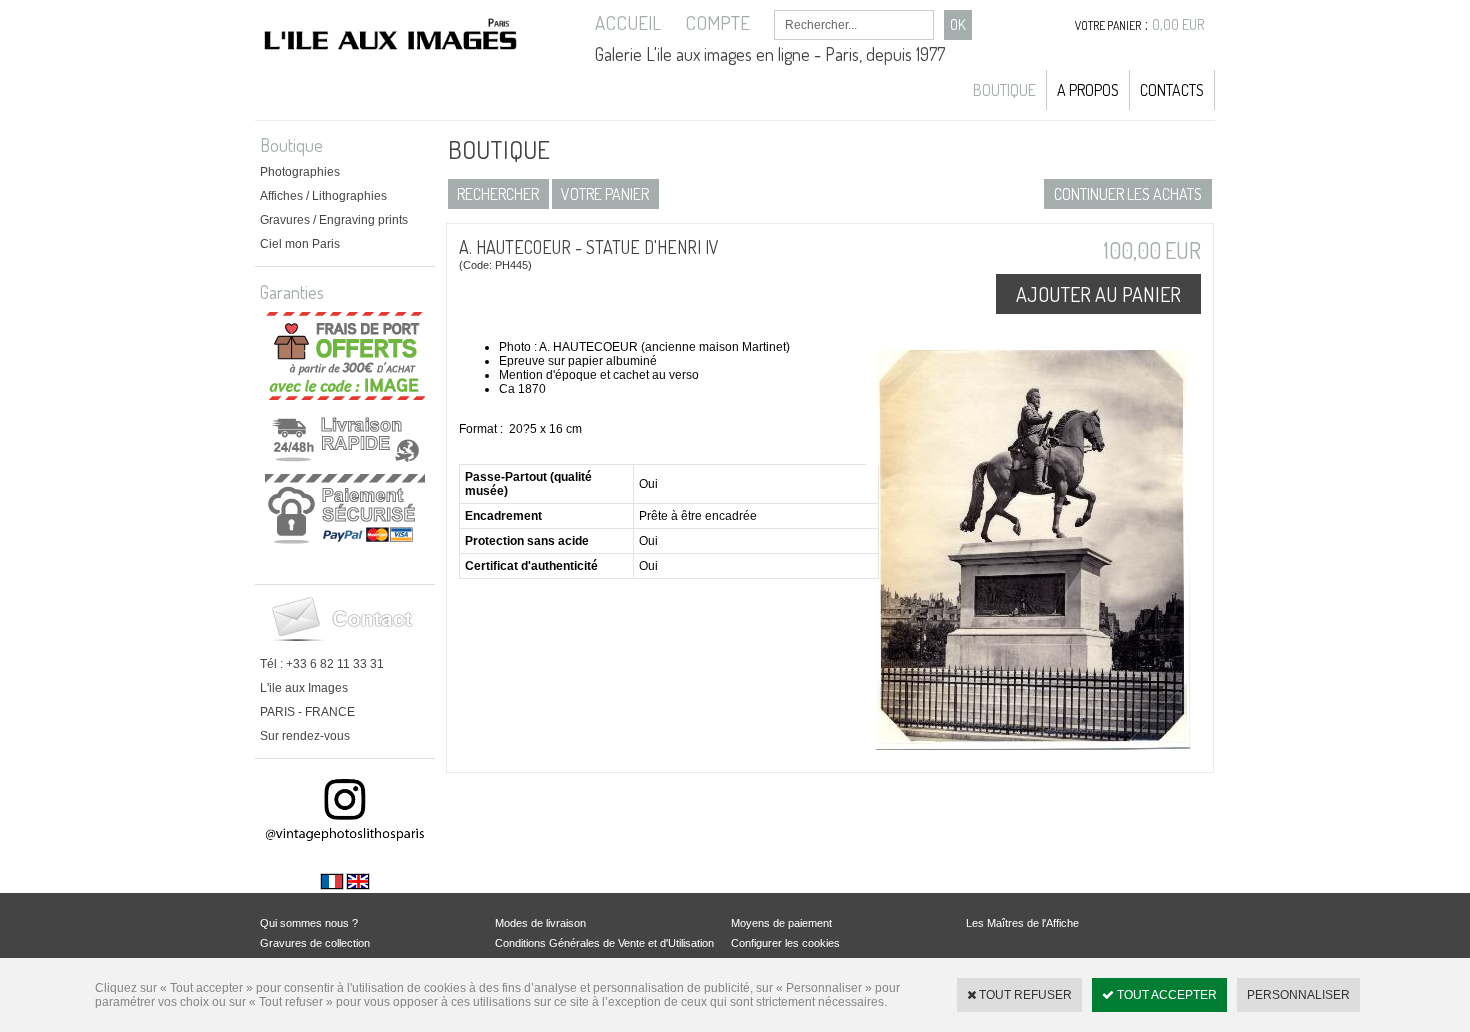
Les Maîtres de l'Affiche (1022, 923)
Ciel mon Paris (300, 244)
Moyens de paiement (781, 923)
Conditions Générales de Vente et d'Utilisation (604, 943)
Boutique (1004, 90)
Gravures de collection (315, 943)
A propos (1088, 90)
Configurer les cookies (785, 943)
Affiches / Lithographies (323, 196)
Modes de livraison (540, 923)
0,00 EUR (1178, 24)
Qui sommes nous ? (309, 923)
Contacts (1172, 90)
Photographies (300, 172)
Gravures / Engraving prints (334, 220)
